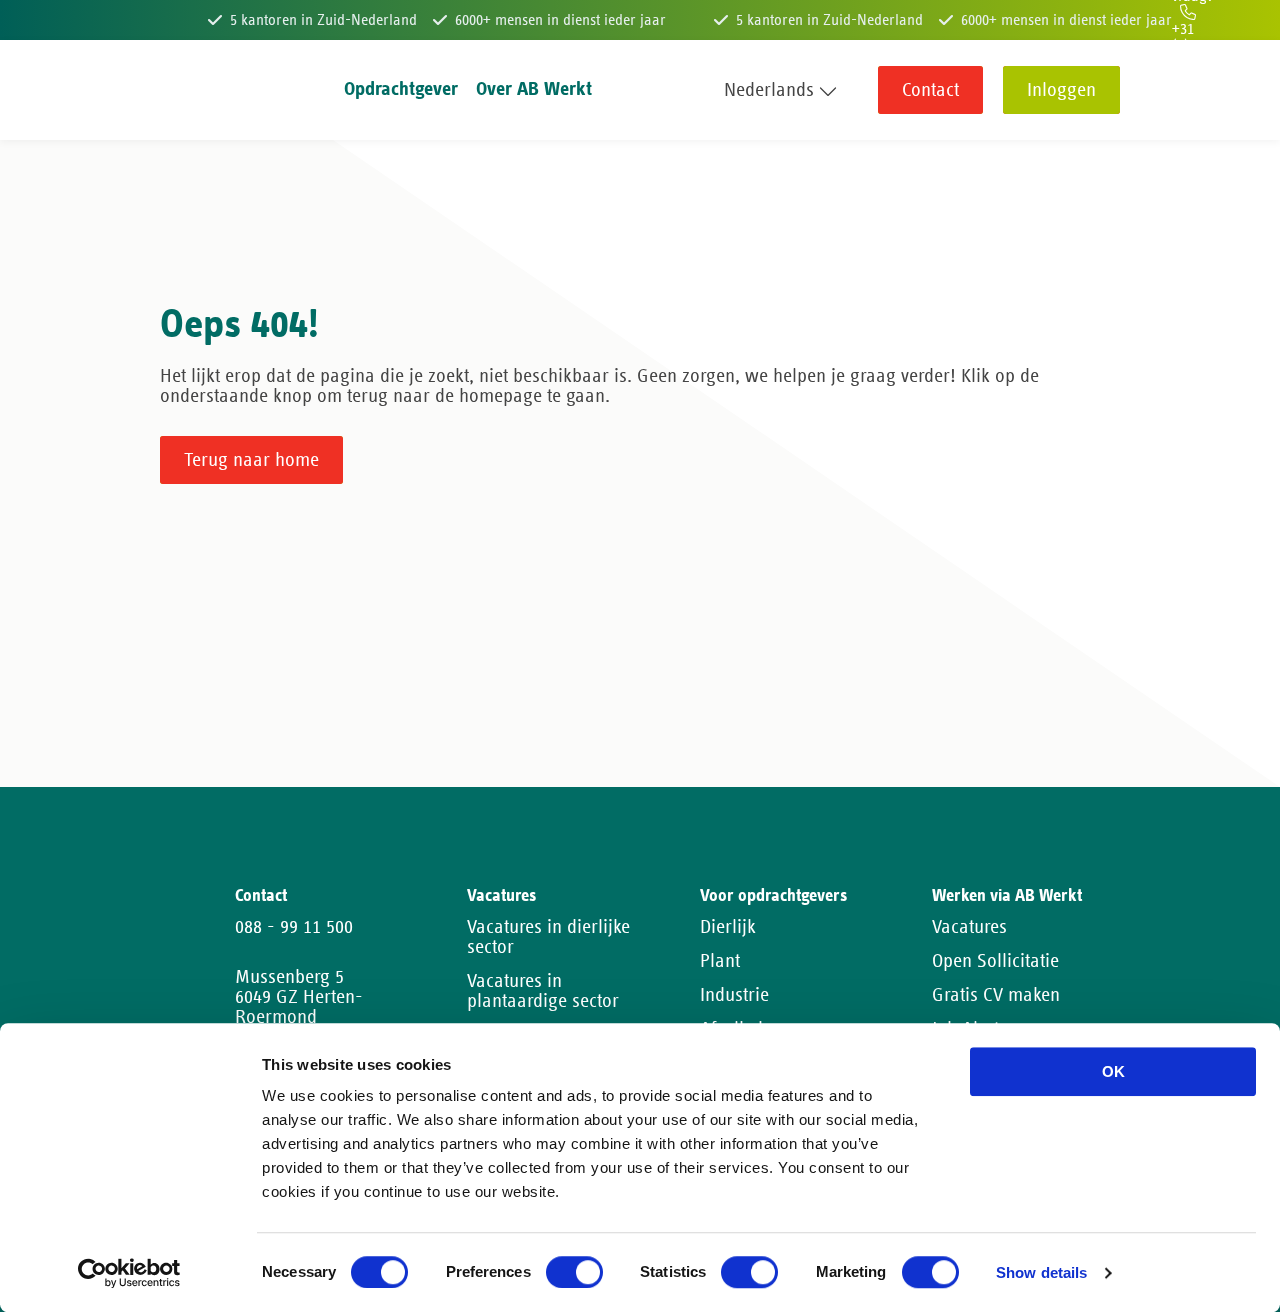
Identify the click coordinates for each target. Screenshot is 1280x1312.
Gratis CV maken (996, 995)
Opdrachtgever (401, 89)
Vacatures (969, 927)
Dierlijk (728, 927)
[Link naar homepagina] (197, 90)
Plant (720, 961)
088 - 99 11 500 (294, 927)
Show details (1041, 1273)
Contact (930, 90)
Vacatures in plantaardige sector (543, 991)
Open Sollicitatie (995, 961)
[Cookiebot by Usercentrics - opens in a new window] (129, 1273)
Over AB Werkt (534, 89)
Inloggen (1061, 90)
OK (1113, 1071)
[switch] (574, 1272)
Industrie (734, 995)
